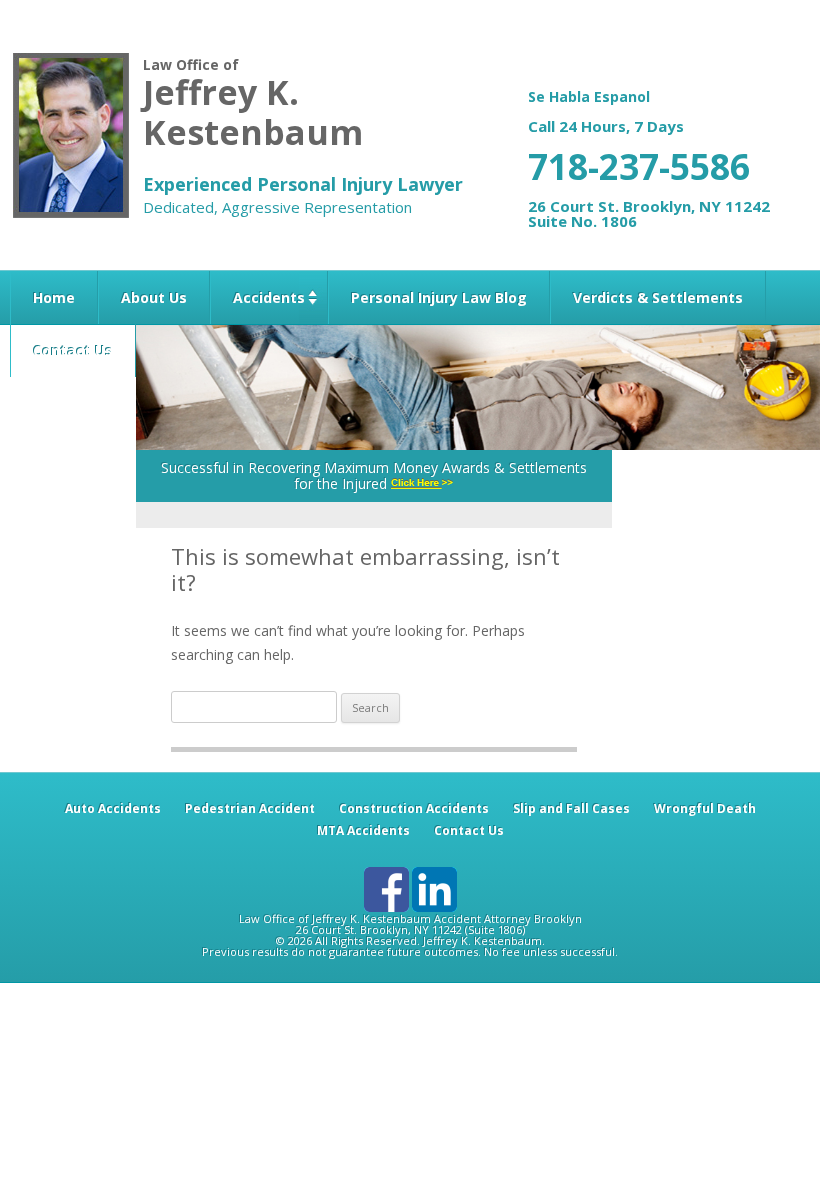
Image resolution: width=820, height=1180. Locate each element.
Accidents (269, 297)
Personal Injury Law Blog (439, 297)
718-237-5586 (639, 166)
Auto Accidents (113, 808)
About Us (154, 297)
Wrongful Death (705, 808)
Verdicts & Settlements (658, 297)
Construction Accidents (414, 808)
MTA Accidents (363, 830)
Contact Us (73, 350)
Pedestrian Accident (250, 808)
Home (54, 297)
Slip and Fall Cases (571, 808)
